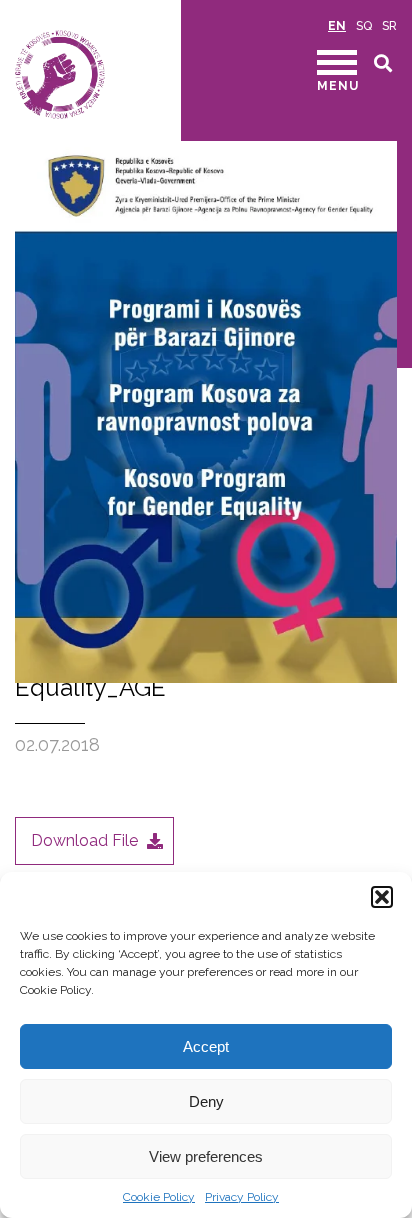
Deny (206, 1101)
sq (364, 26)
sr (389, 26)
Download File (84, 840)
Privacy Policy (242, 1197)
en (337, 26)
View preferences (206, 1156)
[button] (382, 897)
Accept (206, 1046)
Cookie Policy (159, 1197)
